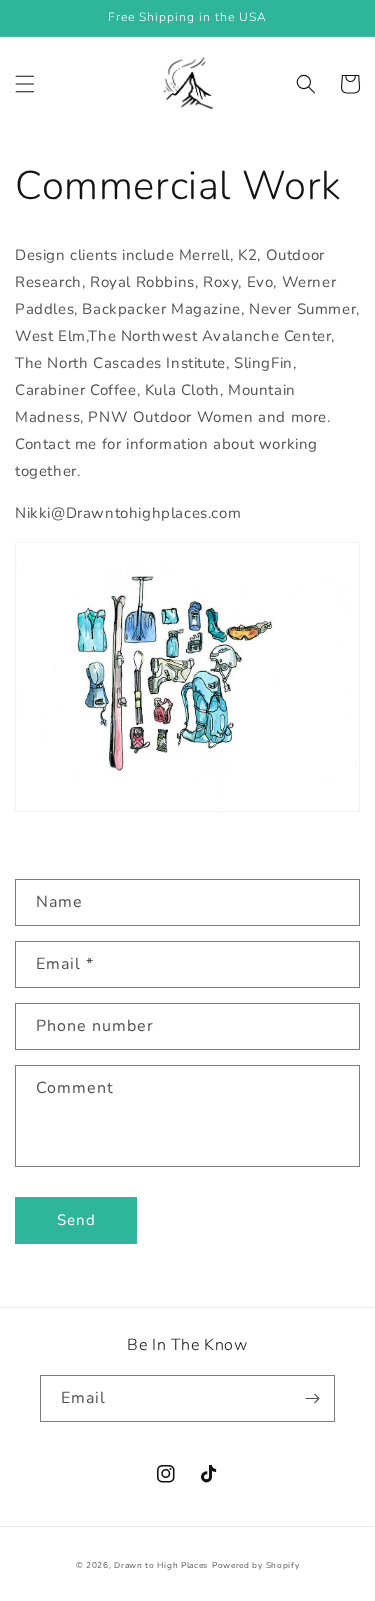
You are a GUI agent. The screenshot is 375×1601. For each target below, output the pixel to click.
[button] (25, 84)
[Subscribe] (312, 1398)
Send (76, 1220)
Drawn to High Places (161, 1565)
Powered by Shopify (256, 1565)
